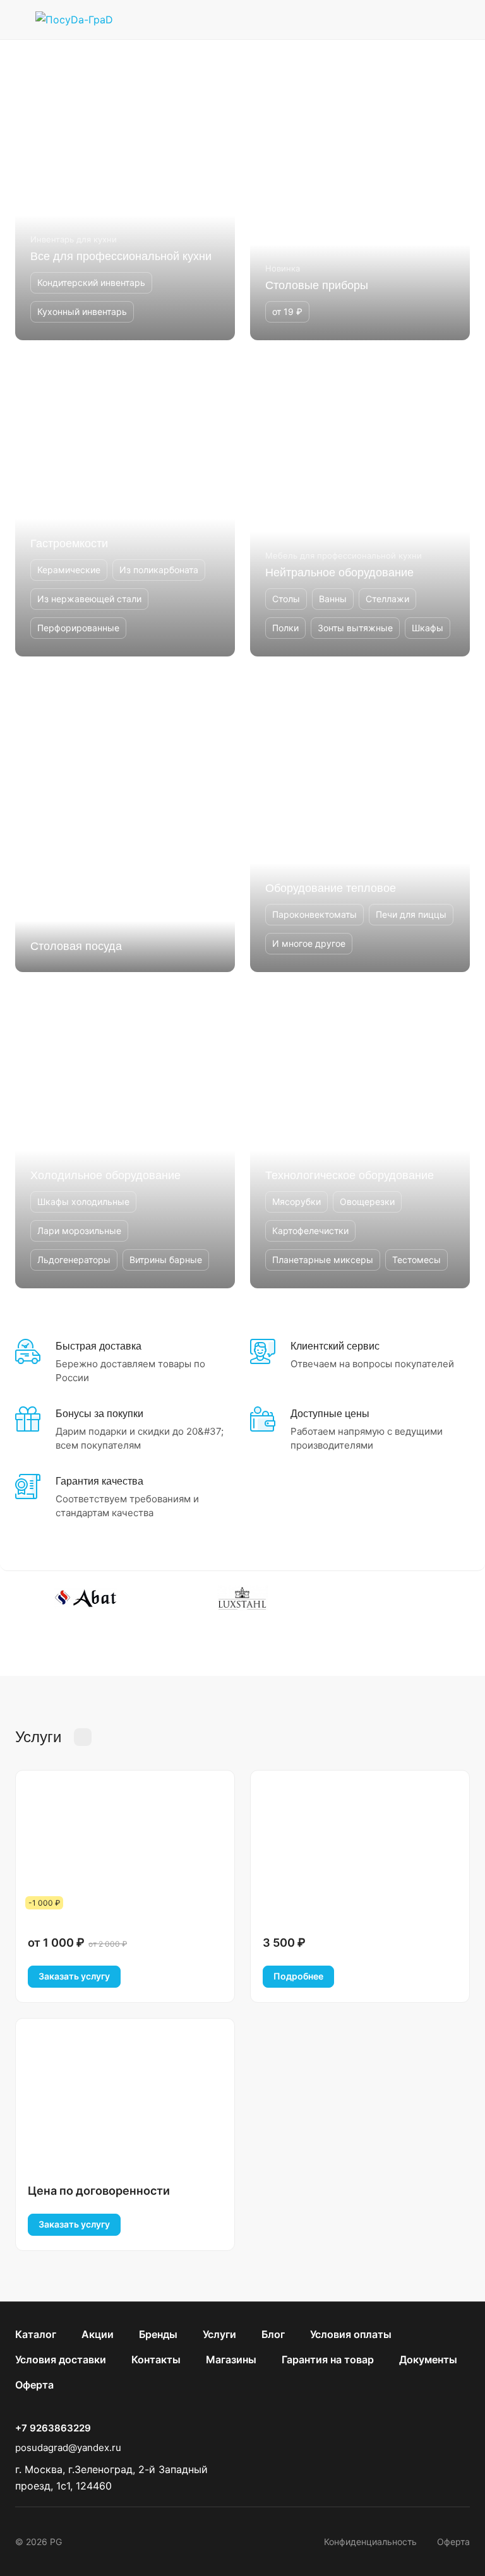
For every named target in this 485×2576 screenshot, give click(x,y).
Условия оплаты (351, 2334)
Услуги (219, 2334)
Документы (428, 2359)
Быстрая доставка (99, 1346)
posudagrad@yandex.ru (68, 2448)
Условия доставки (61, 2359)
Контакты (156, 2359)
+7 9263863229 (53, 2428)
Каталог (36, 2334)
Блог (273, 2334)
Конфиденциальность (370, 2542)
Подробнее (298, 1976)
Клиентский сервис (335, 1346)
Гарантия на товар (328, 2359)
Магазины (231, 2359)
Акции (98, 2334)
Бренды (158, 2334)
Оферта (34, 2385)
